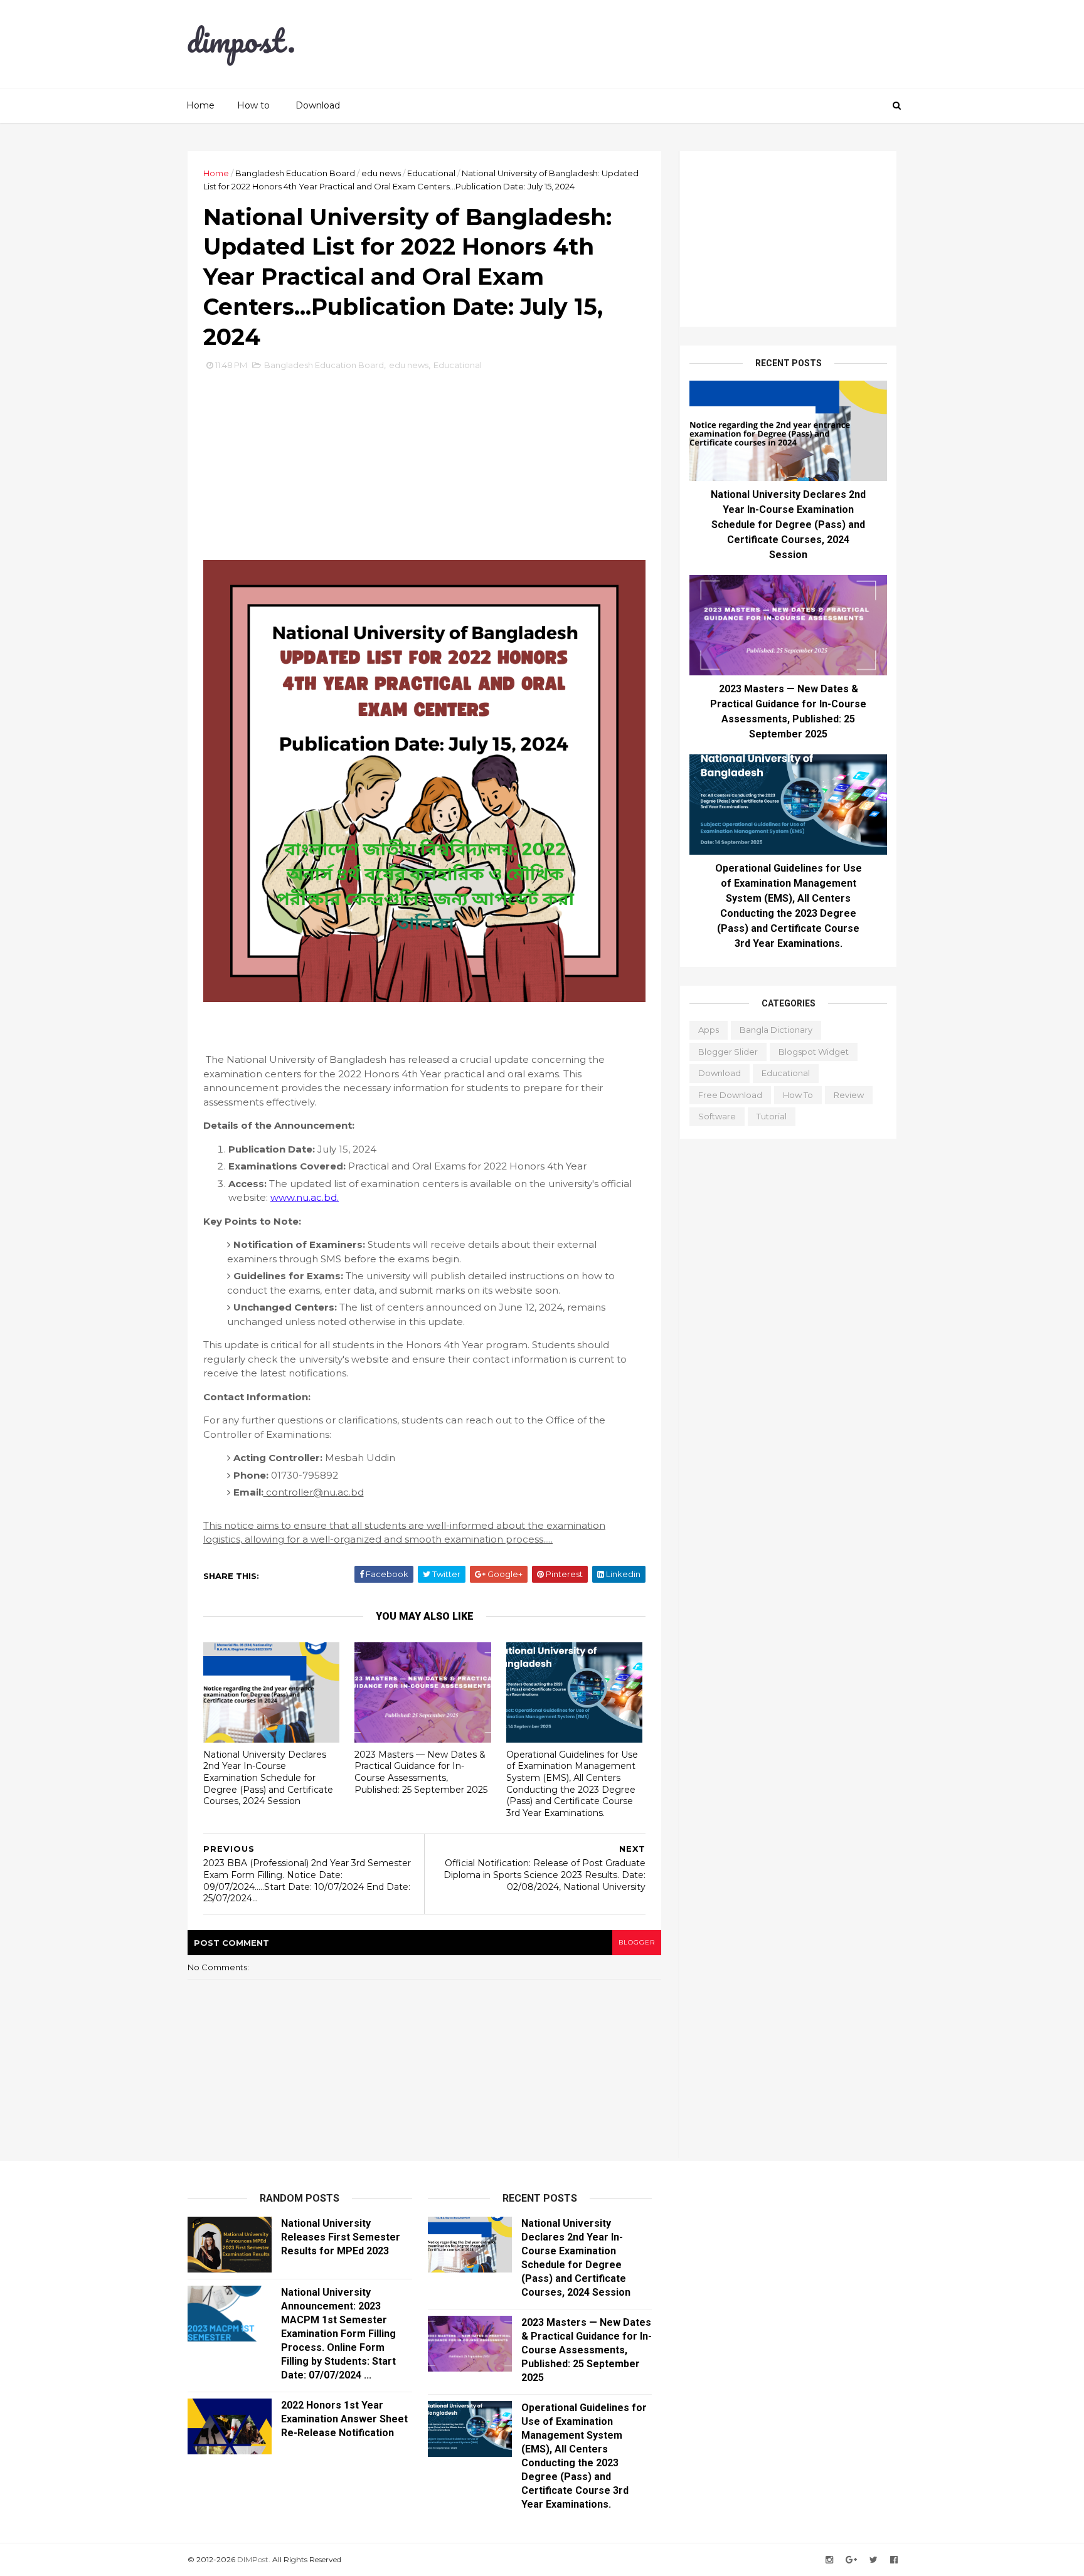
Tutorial (772, 1116)
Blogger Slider (728, 1052)
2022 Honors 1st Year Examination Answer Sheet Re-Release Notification (344, 2419)
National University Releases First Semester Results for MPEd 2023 (341, 2237)
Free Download (730, 1095)
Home (200, 105)
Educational (431, 173)
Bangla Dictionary (776, 1030)
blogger (637, 1942)
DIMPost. (253, 2559)
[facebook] (894, 2560)
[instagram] (829, 2560)
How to (253, 105)
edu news (381, 173)
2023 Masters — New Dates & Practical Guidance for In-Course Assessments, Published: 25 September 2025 (421, 1772)
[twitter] (874, 2560)
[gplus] (851, 2560)
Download (318, 105)
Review (849, 1095)
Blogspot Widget (814, 1052)
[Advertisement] (667, 44)
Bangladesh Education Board (295, 173)
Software (717, 1116)
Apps (709, 1030)
